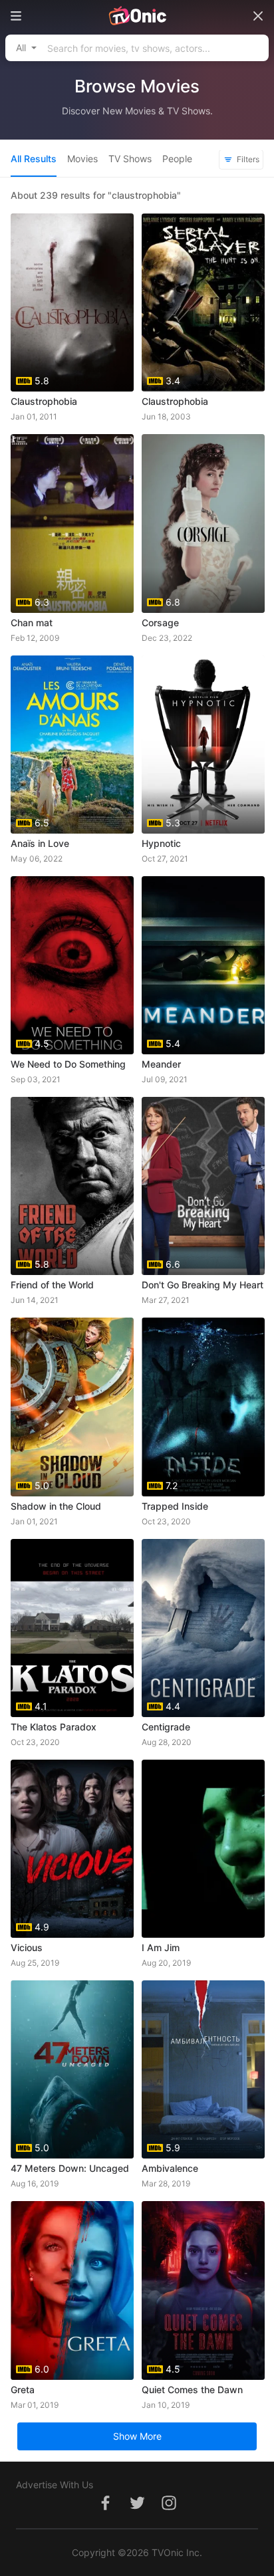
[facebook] (105, 2510)
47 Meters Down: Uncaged (70, 2168)
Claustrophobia (44, 401)
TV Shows (130, 159)
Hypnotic (161, 843)
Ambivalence (170, 2168)
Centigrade (166, 1727)
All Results (34, 159)
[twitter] (137, 2510)
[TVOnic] (137, 16)
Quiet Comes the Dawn (192, 2390)
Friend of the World (52, 1285)
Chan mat (32, 623)
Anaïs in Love (40, 843)
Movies (82, 159)
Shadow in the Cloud (56, 1506)
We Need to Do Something (68, 1064)
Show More (137, 2436)
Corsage (160, 623)
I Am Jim (161, 1947)
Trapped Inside (175, 1506)
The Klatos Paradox (54, 1727)
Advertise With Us (55, 2485)
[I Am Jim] (203, 1849)
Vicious (27, 1947)
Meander (161, 1064)
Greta (23, 2390)
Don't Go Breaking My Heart (203, 1285)
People (177, 159)
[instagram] (169, 2510)
